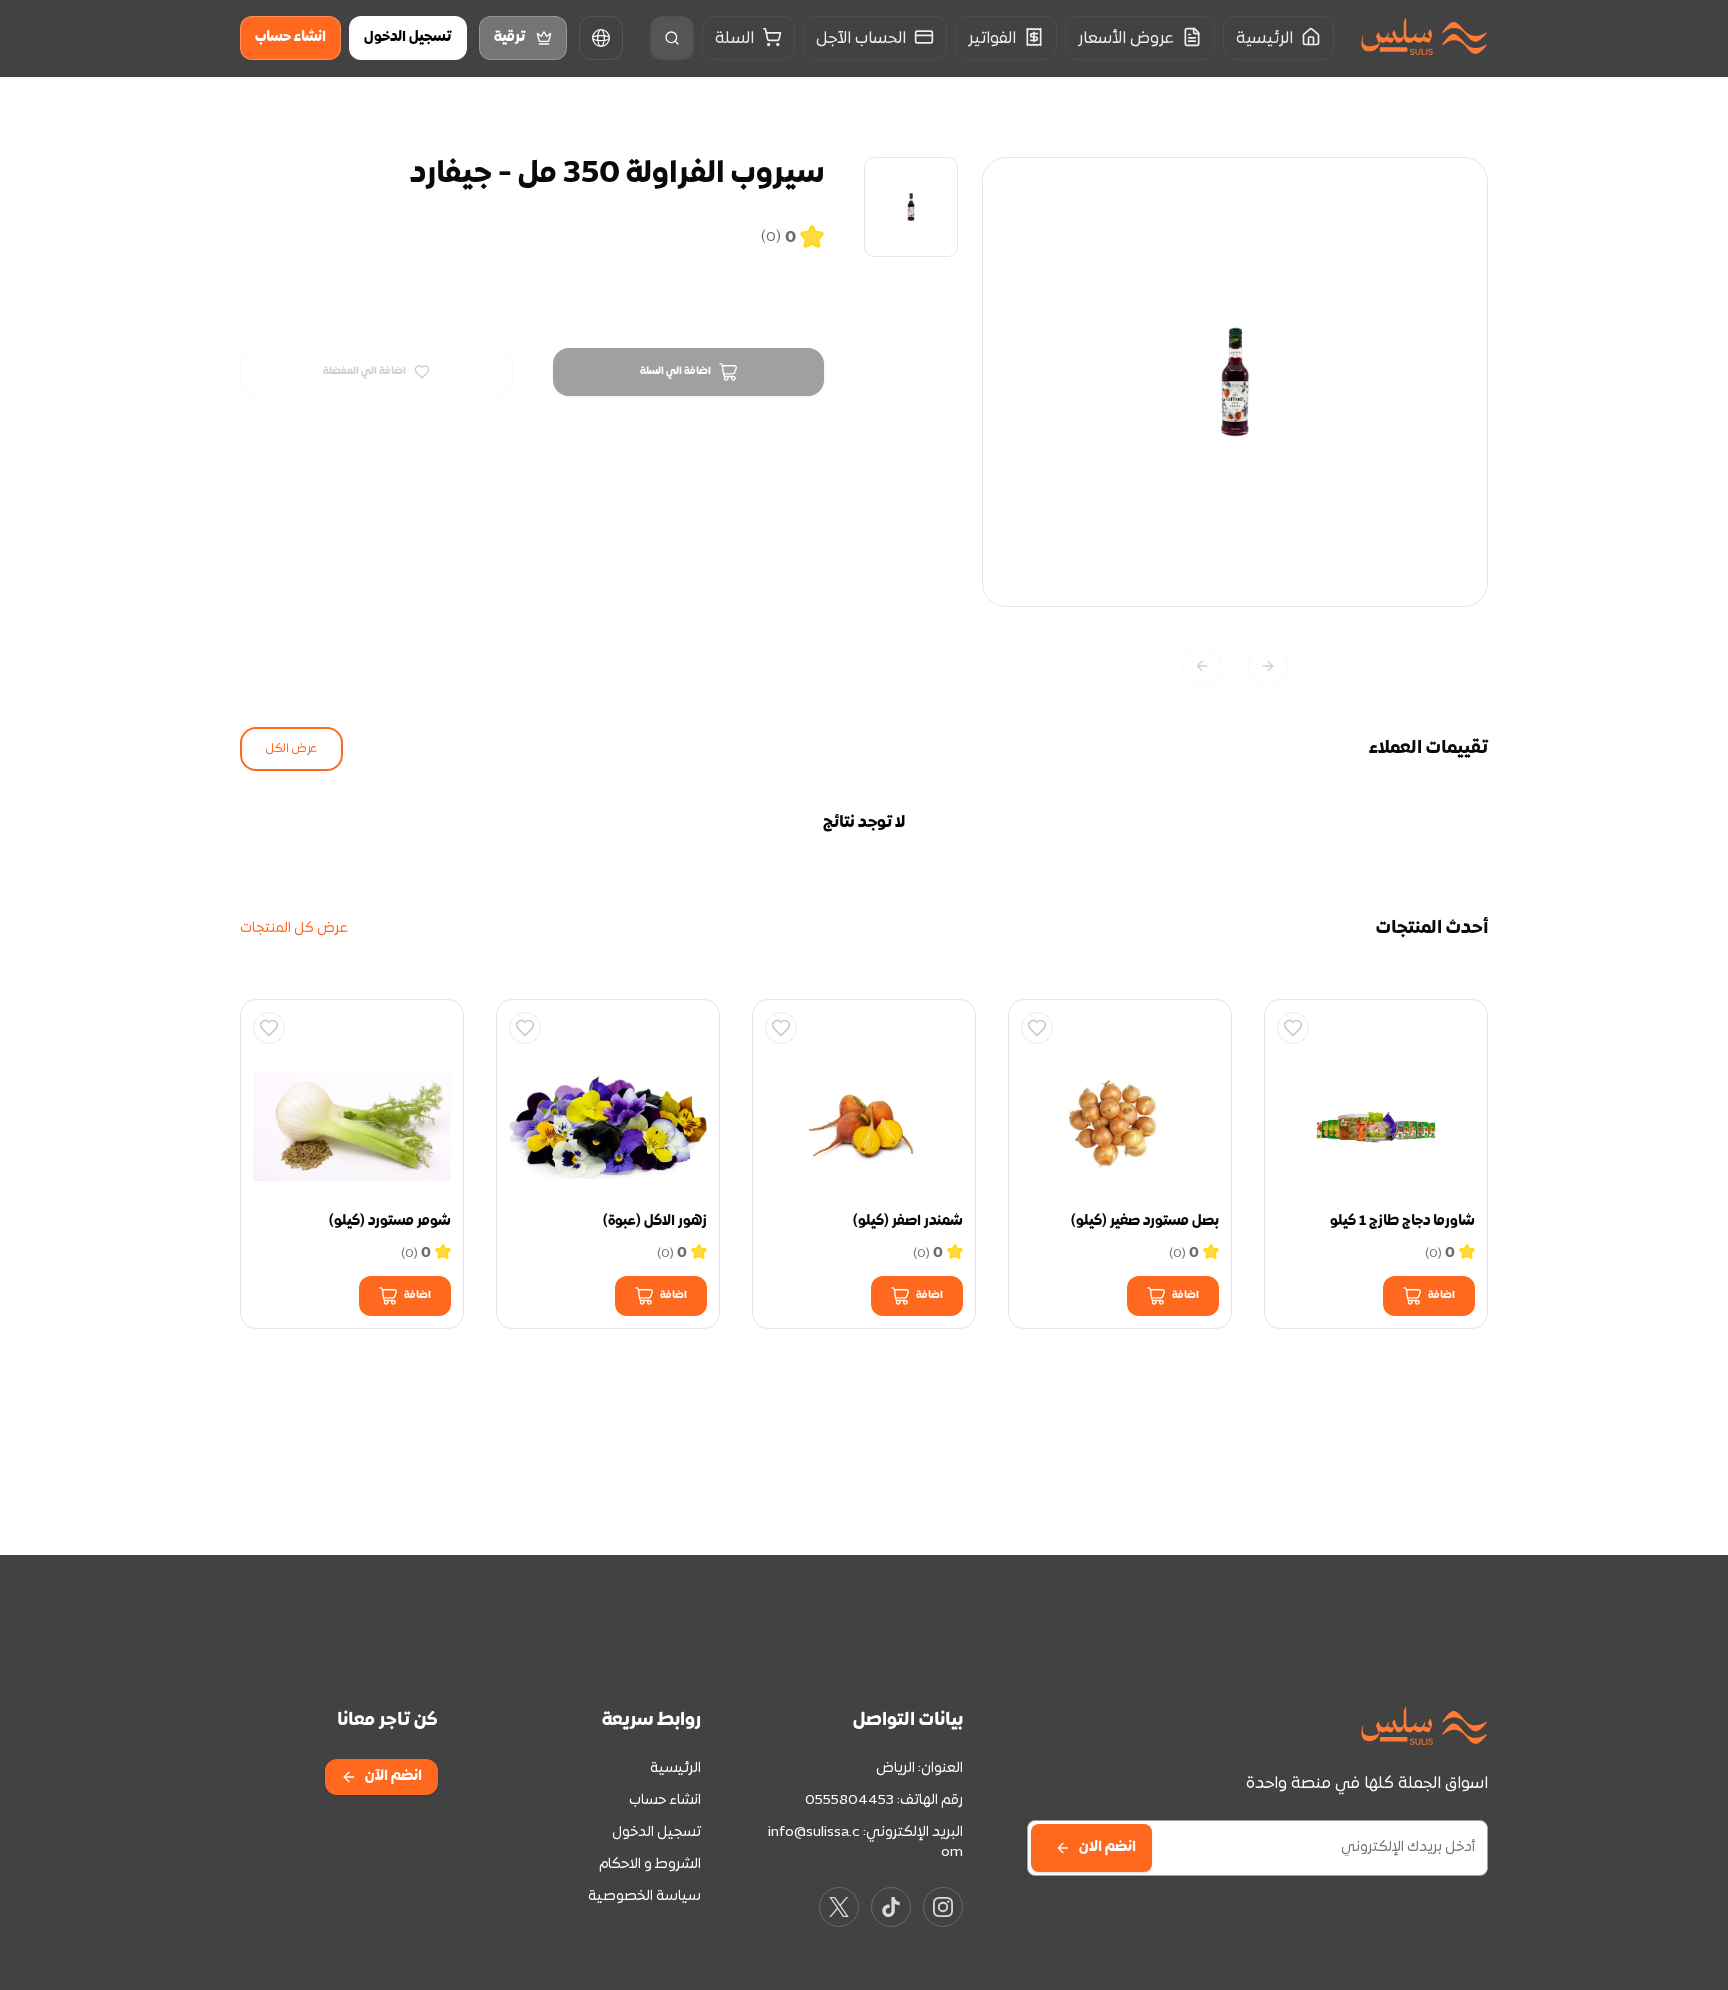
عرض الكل (291, 749)
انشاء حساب (290, 37)
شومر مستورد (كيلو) (390, 1221)
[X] (839, 1907)
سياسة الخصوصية (644, 1896)
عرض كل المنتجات (294, 928)
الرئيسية (675, 1768)
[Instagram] (943, 1907)
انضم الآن (393, 1776)
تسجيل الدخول (408, 37)
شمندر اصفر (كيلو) (908, 1221)
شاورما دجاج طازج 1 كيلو (1402, 1221)
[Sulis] (1424, 38)
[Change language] (601, 38)
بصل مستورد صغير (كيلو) (1145, 1221)
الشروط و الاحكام (650, 1864)
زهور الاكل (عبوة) (655, 1221)
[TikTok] (891, 1907)
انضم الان (1107, 1847)
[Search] (672, 38)
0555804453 (849, 1800)
